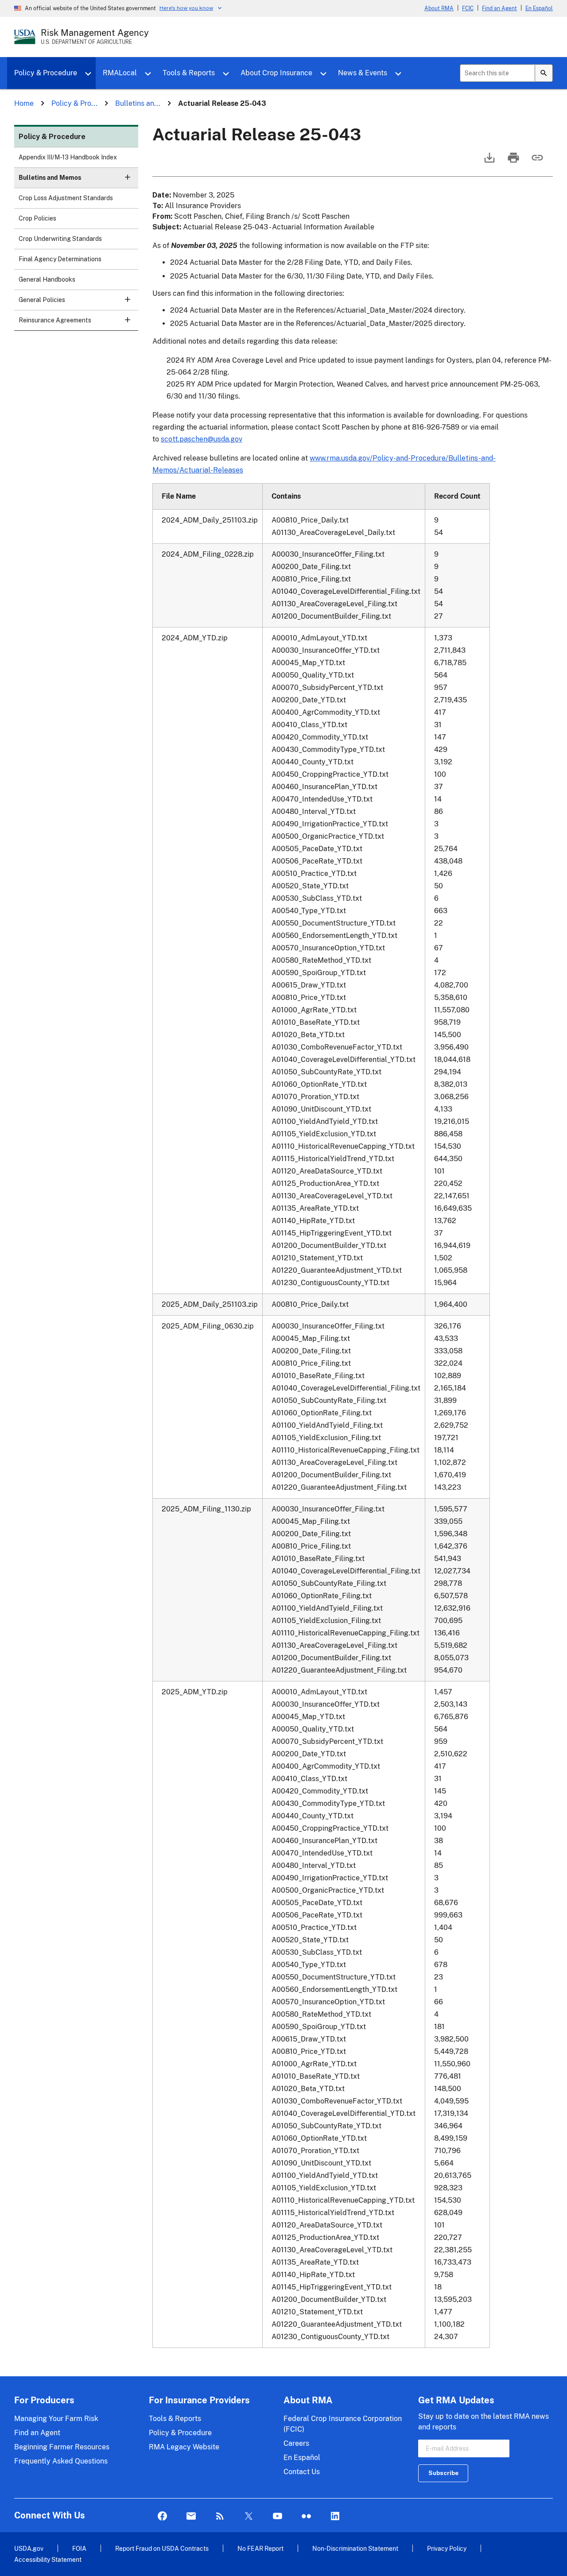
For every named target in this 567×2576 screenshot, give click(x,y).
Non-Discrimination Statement (355, 2548)
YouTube (278, 2516)
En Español (539, 8)
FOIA (79, 2548)
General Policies (42, 300)
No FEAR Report (260, 2548)
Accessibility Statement (48, 2559)
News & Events (363, 73)
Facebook (162, 2516)
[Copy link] (536, 162)
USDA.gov (29, 2548)
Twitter (249, 2516)
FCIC (468, 8)
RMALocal (120, 73)
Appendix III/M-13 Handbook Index (68, 157)
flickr (306, 2516)
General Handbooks (47, 279)
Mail (191, 2516)
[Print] (513, 162)
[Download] (489, 162)
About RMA (439, 8)
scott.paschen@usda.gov (202, 439)
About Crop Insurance (276, 73)
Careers (296, 2443)
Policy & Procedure (46, 73)
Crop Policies (37, 218)
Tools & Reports (189, 73)
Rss (220, 2516)
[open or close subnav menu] (128, 177)
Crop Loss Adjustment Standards (66, 198)
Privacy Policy (447, 2548)
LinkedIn (335, 2516)
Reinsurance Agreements (55, 320)
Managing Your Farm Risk (56, 2419)
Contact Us (302, 2472)
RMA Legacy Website (184, 2447)
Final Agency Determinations (60, 259)
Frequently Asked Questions (61, 2461)
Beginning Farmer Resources (62, 2447)
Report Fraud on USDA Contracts (162, 2548)
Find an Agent (499, 8)
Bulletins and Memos (50, 178)
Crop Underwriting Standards (60, 239)
